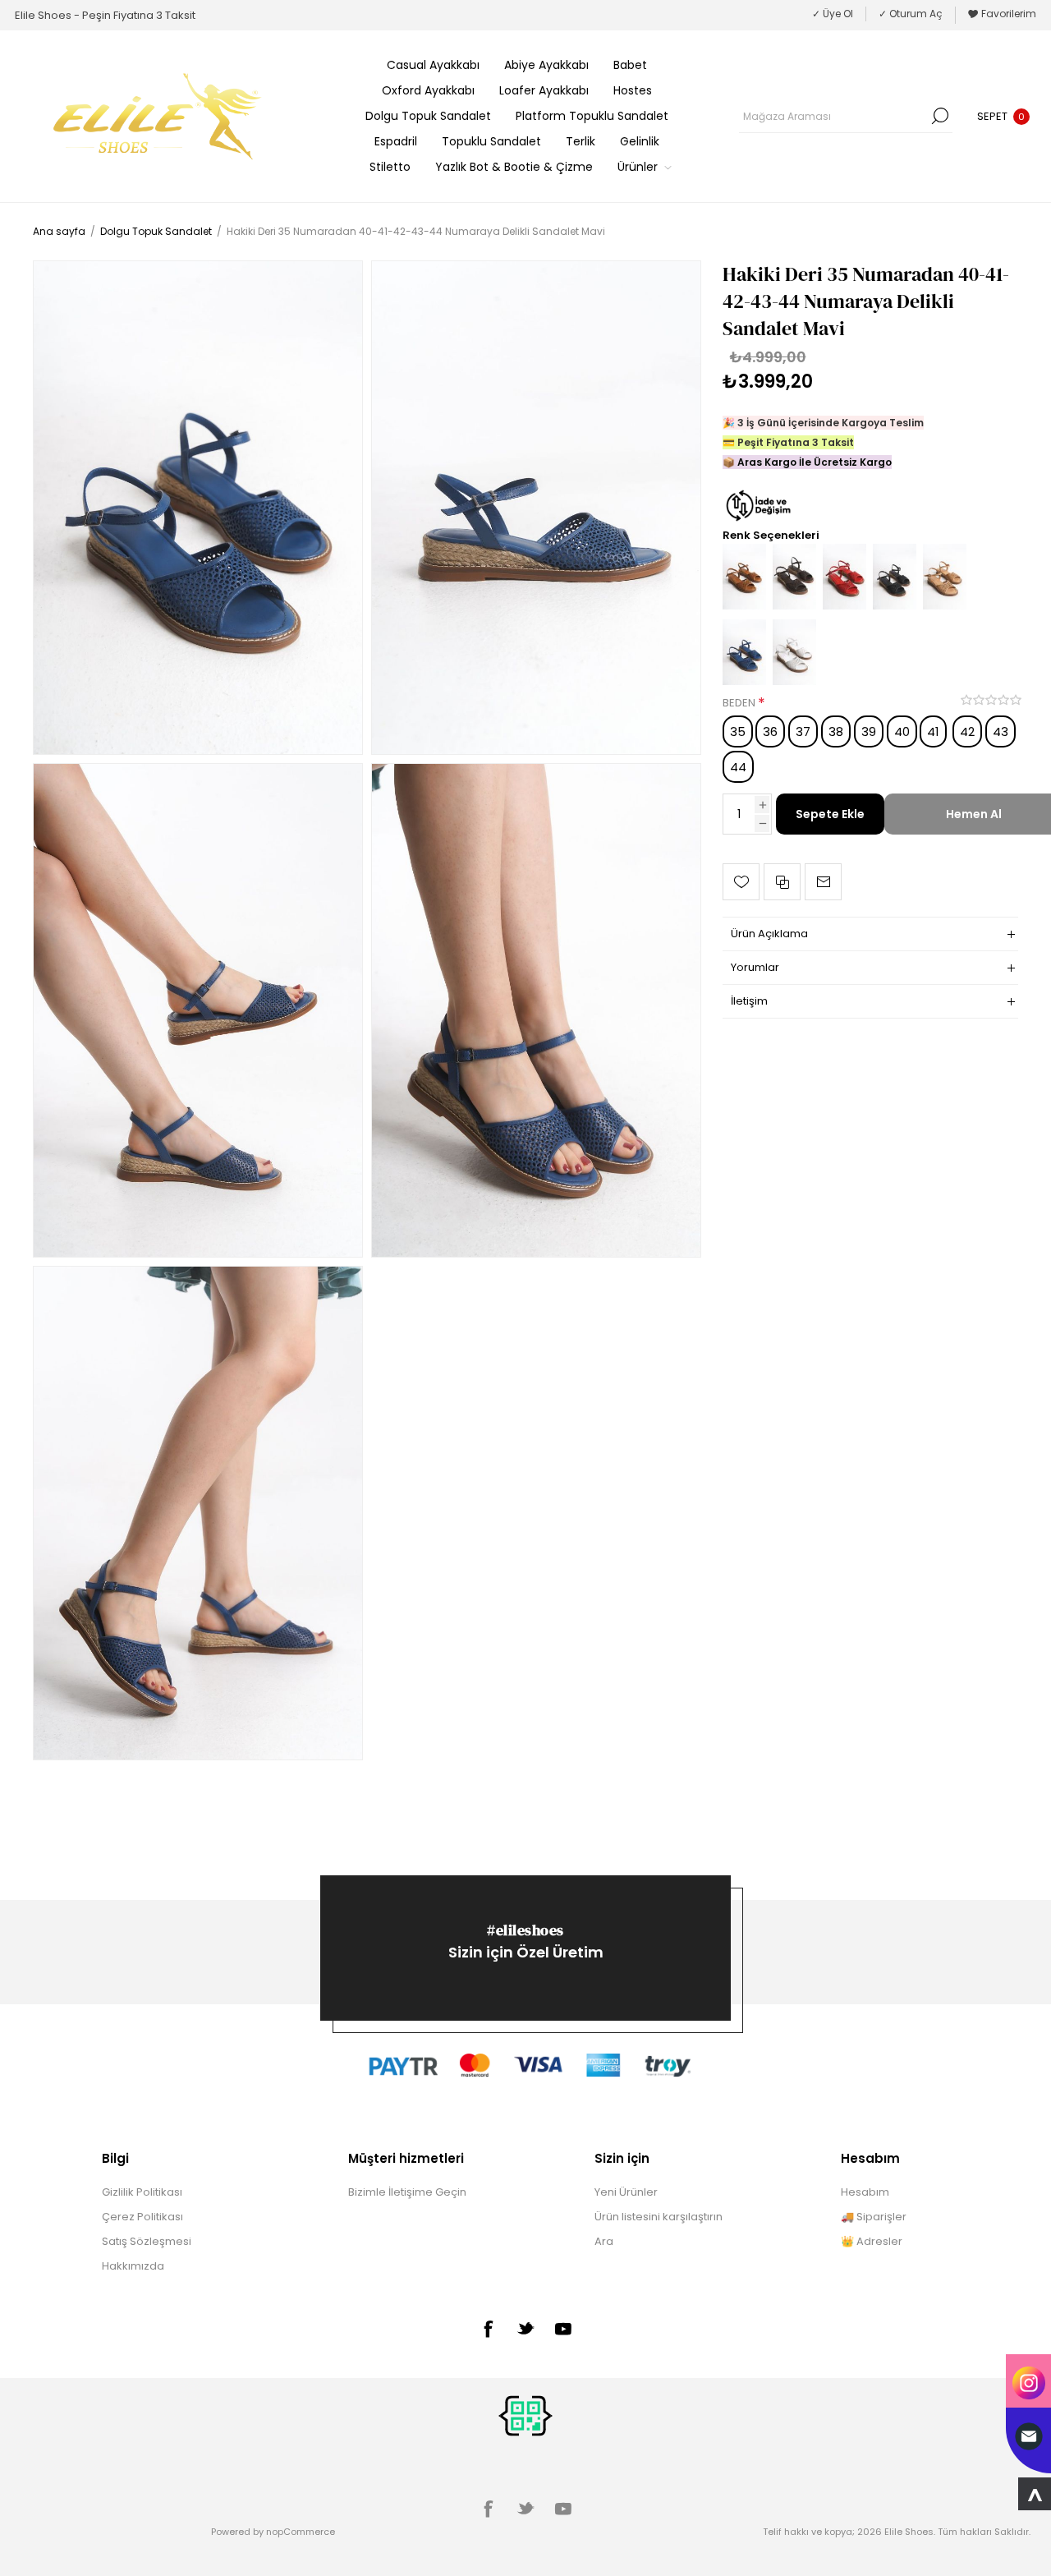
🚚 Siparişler (874, 2217)
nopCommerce (301, 2532)
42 (967, 731)
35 (738, 731)
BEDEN (740, 703)
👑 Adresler (872, 2241)
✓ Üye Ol (833, 14)
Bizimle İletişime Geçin (407, 2192)
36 (770, 731)
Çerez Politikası (142, 2217)
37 (803, 731)
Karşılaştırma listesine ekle (782, 882)
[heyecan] (525, 2328)
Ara (940, 116)
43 (1001, 731)
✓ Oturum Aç (911, 14)
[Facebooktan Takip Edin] (488, 2329)
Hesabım (865, 2192)
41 (933, 731)
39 (869, 731)
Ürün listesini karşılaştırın (659, 2217)
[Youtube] (563, 2329)
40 (902, 731)
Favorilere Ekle (741, 882)
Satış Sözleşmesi (147, 2241)
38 (836, 731)
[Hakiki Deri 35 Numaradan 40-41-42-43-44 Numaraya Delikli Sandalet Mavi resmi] (198, 508)
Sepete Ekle (830, 814)
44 (738, 767)
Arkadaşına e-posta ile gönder (823, 882)
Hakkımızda (133, 2266)
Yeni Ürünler (626, 2192)
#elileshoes (525, 1930)
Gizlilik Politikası (142, 2192)
